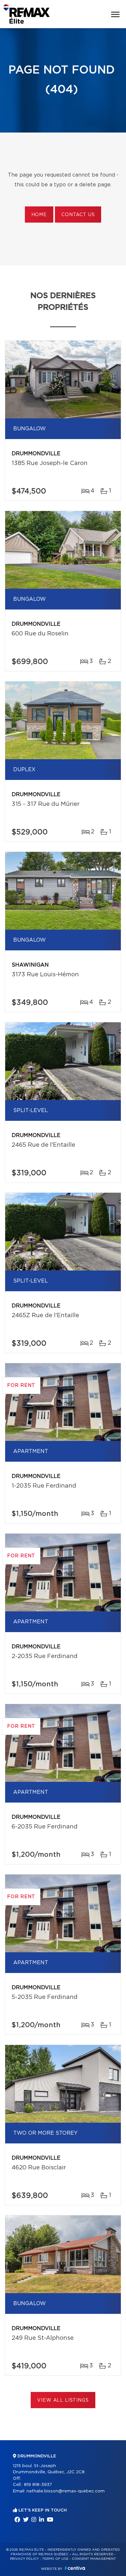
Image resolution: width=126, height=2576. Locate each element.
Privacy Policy (24, 2559)
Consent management (94, 2559)
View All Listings (63, 2400)
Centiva (75, 2568)
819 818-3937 (38, 2485)
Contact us (78, 215)
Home (39, 215)
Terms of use (55, 2559)
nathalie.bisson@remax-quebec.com (66, 2491)
